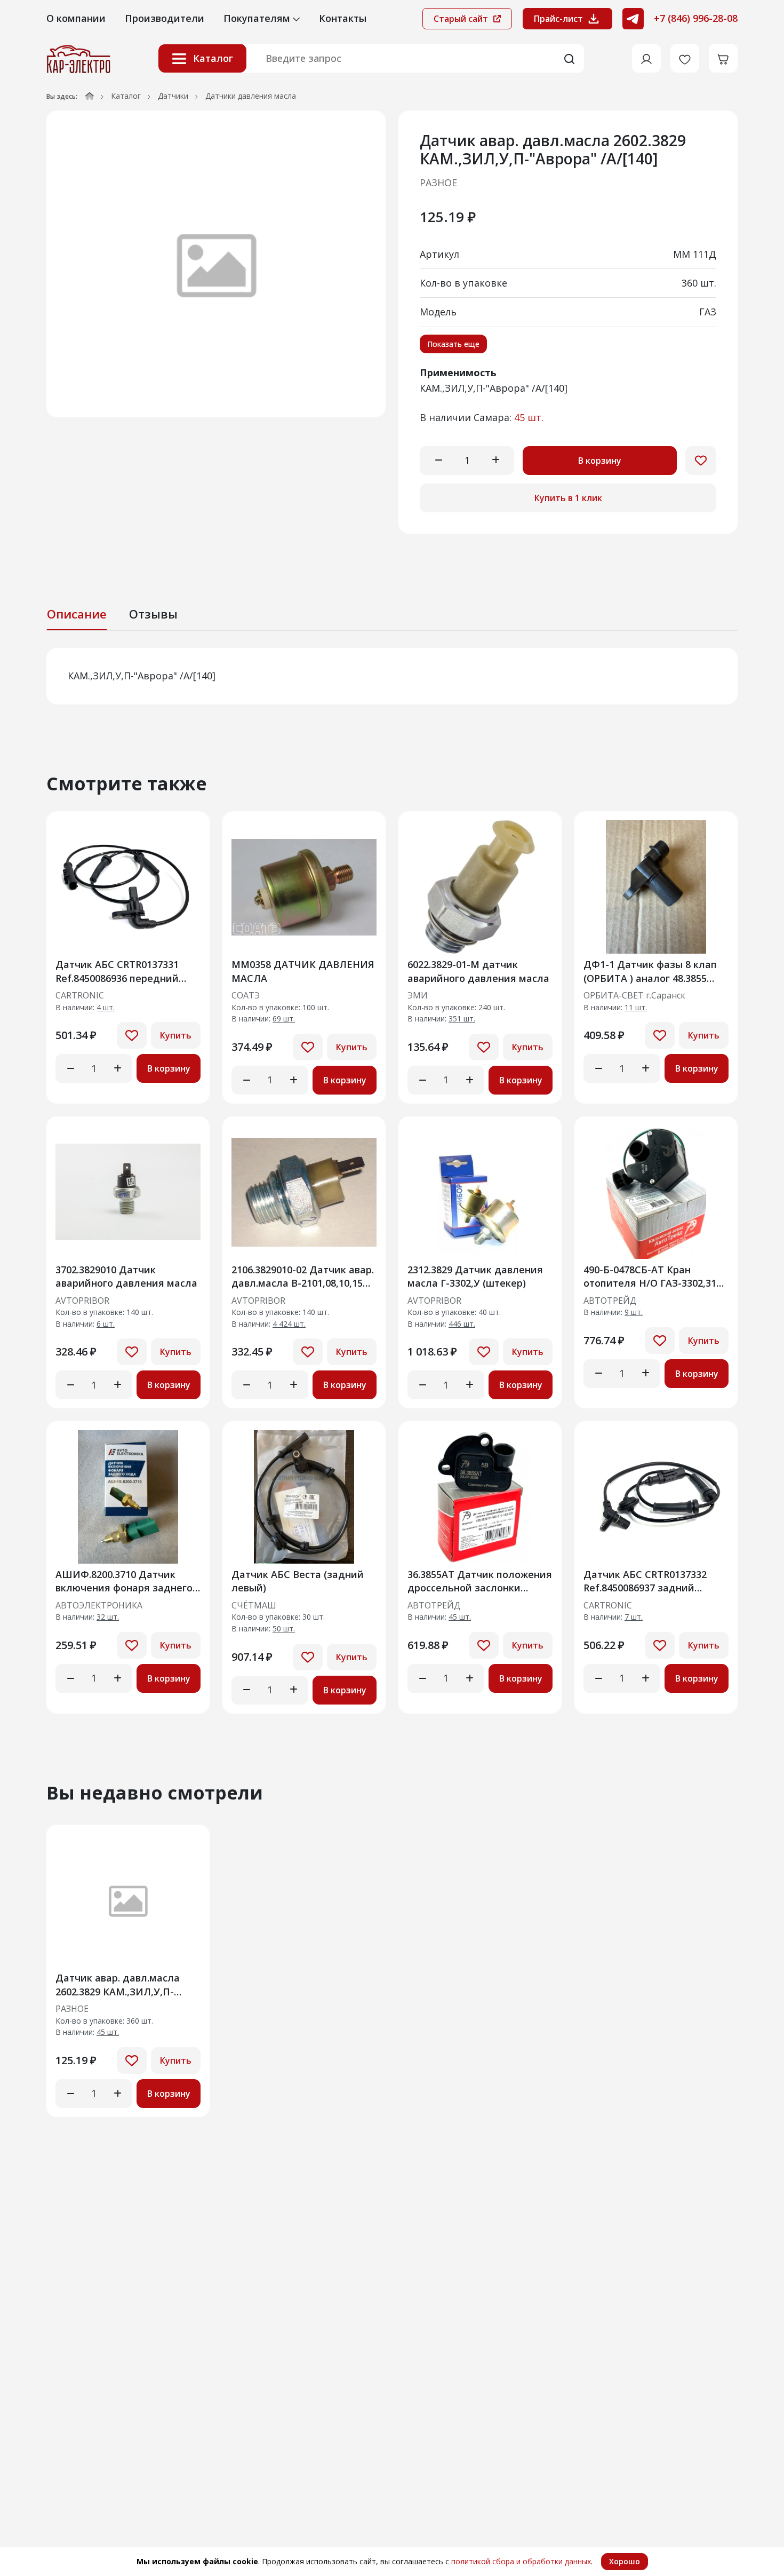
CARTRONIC (80, 996)
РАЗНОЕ (438, 183)
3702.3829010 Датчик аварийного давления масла (126, 1276)
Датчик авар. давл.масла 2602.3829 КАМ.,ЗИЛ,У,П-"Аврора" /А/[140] (118, 1984)
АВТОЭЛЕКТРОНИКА (99, 1606)
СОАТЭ (246, 996)
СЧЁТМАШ (254, 1606)
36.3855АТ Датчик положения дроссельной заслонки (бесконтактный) (480, 1581)
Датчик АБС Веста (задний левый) (298, 1581)
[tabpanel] (392, 676)
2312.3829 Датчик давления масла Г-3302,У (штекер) (475, 1276)
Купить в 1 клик (568, 498)
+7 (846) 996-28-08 (696, 18)
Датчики (173, 96)
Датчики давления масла (251, 96)
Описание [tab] (77, 614)
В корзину (600, 461)
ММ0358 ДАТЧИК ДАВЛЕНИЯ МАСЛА (303, 971)
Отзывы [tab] (153, 614)
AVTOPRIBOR (82, 1301)
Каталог (213, 59)
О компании (76, 18)
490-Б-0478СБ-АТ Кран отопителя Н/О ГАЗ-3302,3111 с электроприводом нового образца (655, 1276)
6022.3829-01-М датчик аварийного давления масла (478, 971)
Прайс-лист (558, 19)
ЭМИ (418, 996)
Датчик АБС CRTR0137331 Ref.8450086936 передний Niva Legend (117, 971)
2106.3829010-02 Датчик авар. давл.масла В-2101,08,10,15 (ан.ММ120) (303, 1276)
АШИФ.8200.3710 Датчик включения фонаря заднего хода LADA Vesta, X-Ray (124, 1581)
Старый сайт (462, 19)
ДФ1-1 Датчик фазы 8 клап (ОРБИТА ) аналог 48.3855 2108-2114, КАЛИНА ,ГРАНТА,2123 (650, 971)
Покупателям (258, 18)
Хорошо (625, 2561)
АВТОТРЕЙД (610, 1301)
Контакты (343, 18)
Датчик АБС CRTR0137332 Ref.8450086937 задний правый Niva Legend (645, 1581)
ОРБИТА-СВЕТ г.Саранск (634, 996)
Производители (165, 18)
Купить (176, 1035)
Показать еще (453, 344)
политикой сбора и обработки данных (521, 2561)
